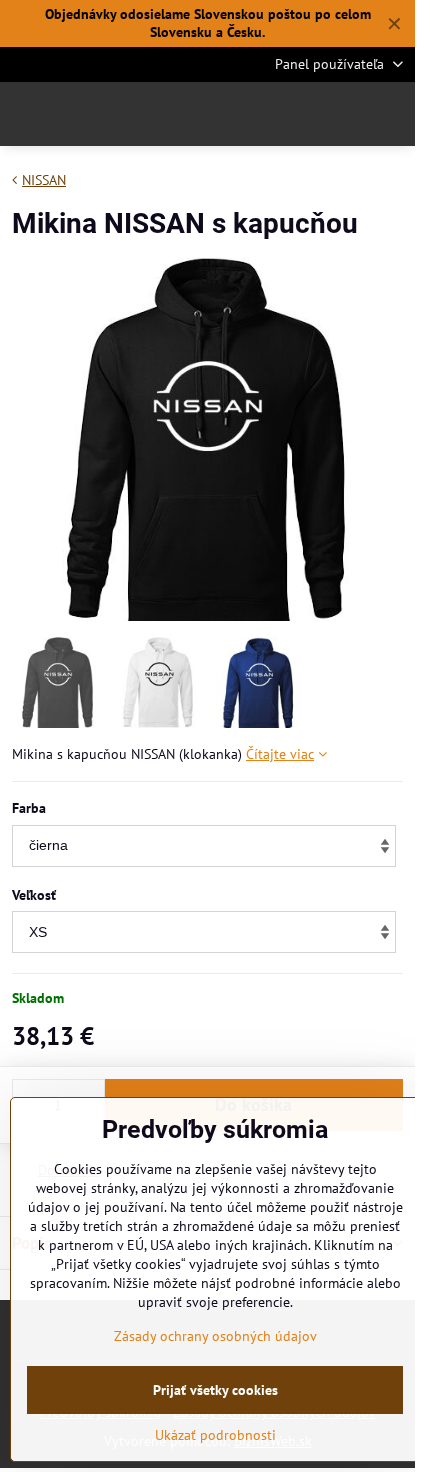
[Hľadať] (295, 114)
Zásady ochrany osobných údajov (215, 1336)
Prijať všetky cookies (215, 1390)
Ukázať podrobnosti (215, 1435)
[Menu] (391, 114)
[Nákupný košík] (343, 114)
